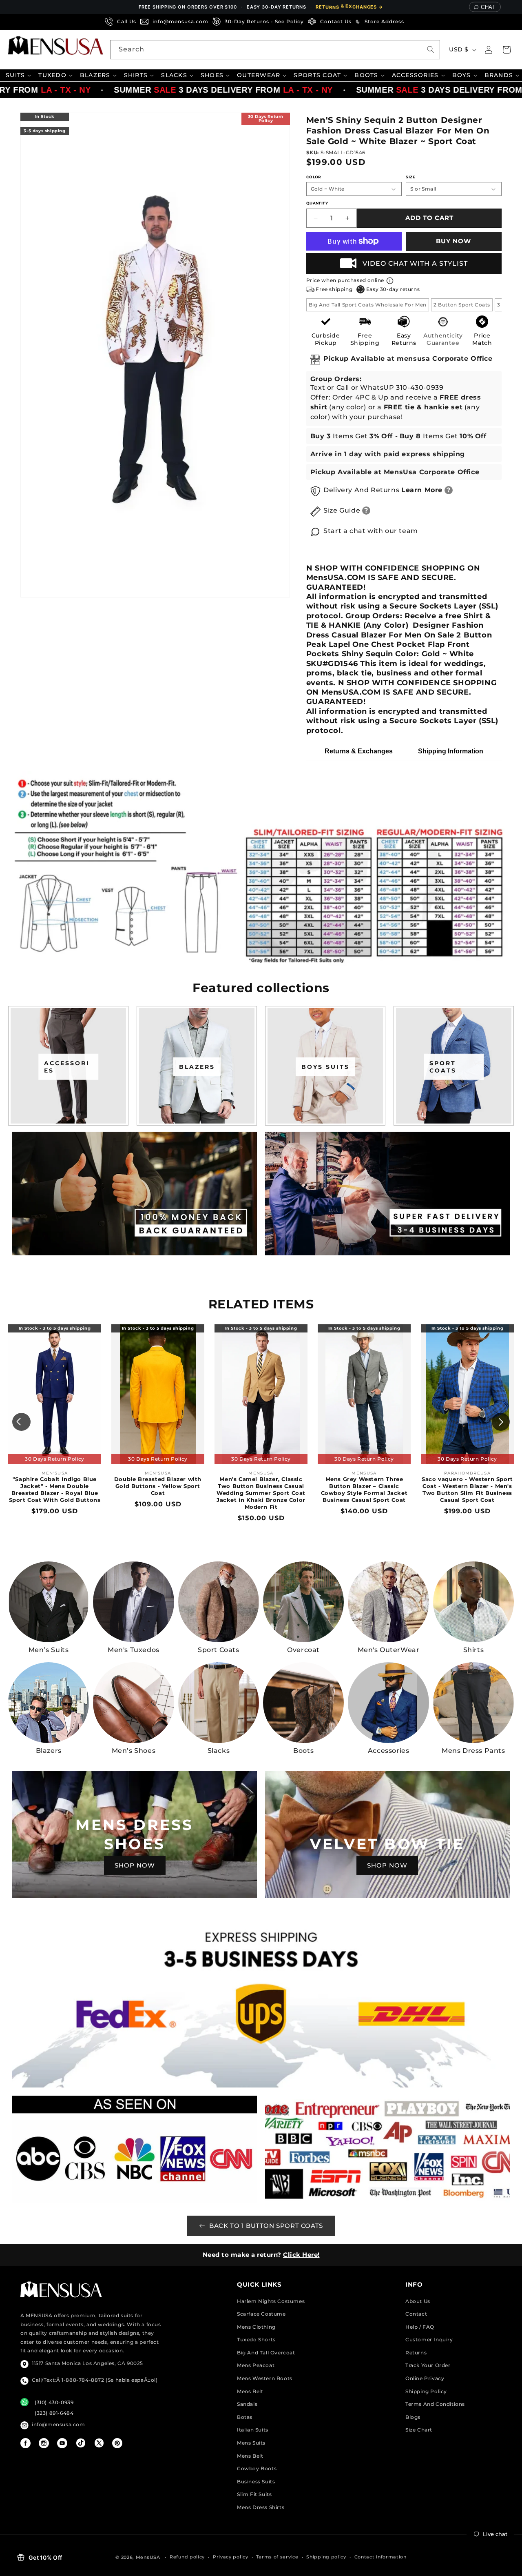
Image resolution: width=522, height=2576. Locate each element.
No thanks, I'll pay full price (261, 1381)
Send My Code (261, 1360)
